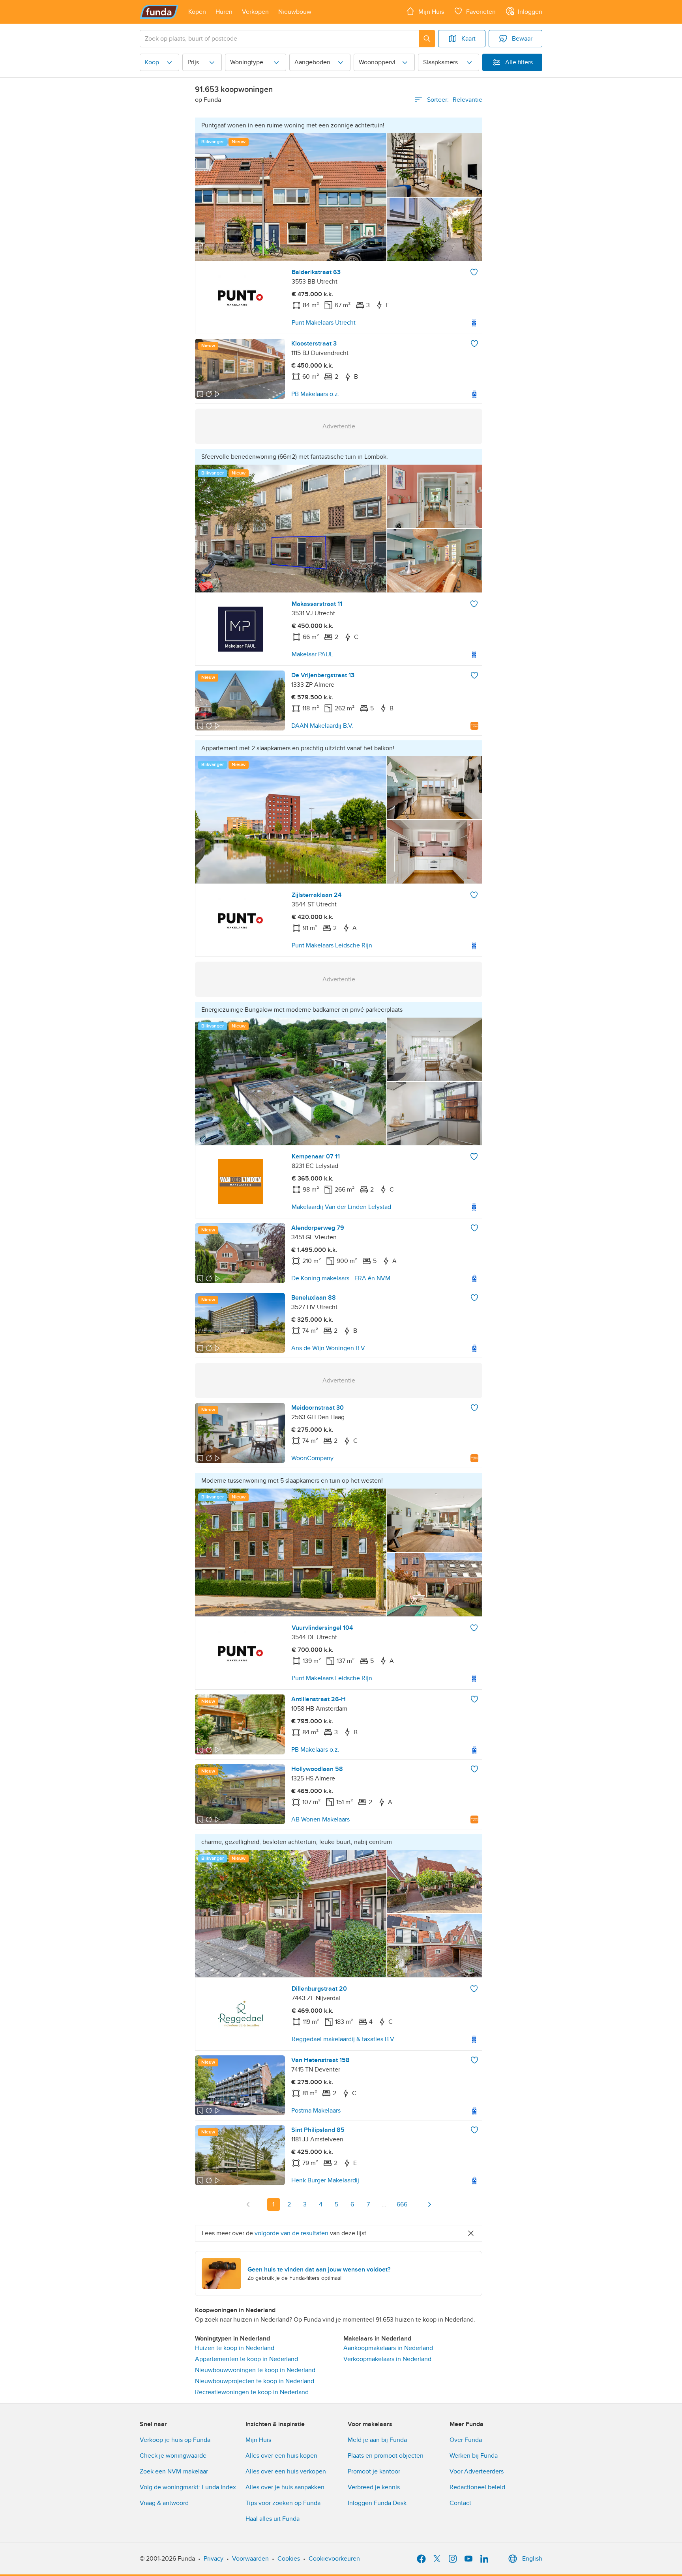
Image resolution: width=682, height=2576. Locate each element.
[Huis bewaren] (474, 272)
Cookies (289, 2559)
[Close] (471, 2233)
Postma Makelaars (316, 2111)
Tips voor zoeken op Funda (283, 2503)
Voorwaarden (250, 2559)
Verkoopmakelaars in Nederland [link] (387, 2359)
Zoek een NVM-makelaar (174, 2471)
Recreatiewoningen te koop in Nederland (252, 2392)
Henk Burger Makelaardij (325, 2180)
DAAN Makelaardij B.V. (322, 726)
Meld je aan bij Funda (377, 2440)
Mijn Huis (258, 2440)
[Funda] (159, 12)
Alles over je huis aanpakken (285, 2487)
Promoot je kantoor (374, 2471)
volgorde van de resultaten (291, 2233)
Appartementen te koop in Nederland (246, 2359)
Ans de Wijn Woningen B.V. (329, 1348)
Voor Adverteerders (477, 2471)
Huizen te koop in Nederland (235, 2348)
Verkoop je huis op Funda (175, 2440)
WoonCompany (312, 1458)
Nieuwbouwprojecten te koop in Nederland (255, 2381)
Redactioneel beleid (477, 2487)
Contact (460, 2503)
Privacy (214, 2559)
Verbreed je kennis (374, 2487)
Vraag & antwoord (164, 2503)
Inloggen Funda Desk (377, 2503)
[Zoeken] (427, 39)
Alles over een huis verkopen (286, 2471)
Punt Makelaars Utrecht (324, 323)
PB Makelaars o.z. (315, 394)
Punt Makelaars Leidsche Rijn (332, 945)
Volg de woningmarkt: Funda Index (188, 2487)
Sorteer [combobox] (455, 100)
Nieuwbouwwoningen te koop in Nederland (255, 2370)
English (532, 2559)
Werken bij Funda (474, 2456)
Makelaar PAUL (312, 654)
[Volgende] (429, 2204)
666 (402, 2204)
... (384, 2204)
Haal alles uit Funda (273, 2519)
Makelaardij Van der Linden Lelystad (341, 1207)
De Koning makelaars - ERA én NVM (341, 1278)
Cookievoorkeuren (334, 2559)
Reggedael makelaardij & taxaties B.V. (344, 2039)
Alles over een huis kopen (281, 2456)
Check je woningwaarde (173, 2456)
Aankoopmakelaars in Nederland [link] (388, 2348)
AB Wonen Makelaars (320, 1819)
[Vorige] (248, 2204)
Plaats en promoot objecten (386, 2456)
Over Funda (466, 2440)
